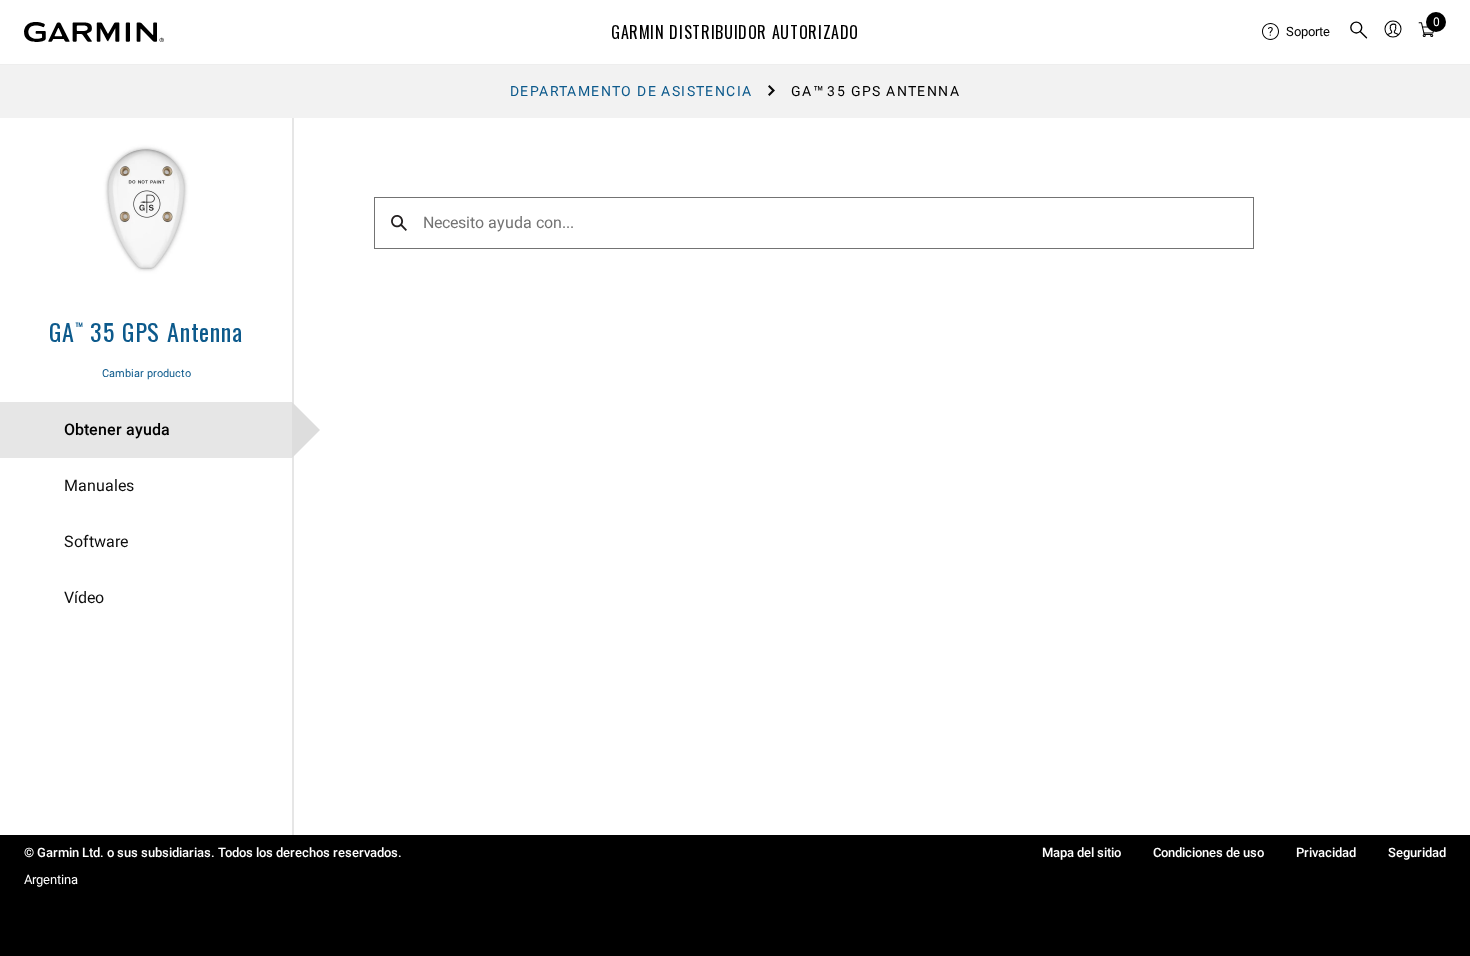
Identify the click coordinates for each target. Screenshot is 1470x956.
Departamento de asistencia (631, 91)
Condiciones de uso (1208, 852)
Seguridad (1417, 852)
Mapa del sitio (1081, 852)
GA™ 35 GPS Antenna (145, 331)
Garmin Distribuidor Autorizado (735, 32)
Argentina (51, 879)
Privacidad (1326, 852)
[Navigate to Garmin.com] (94, 32)
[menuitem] (1297, 32)
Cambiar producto (146, 373)
